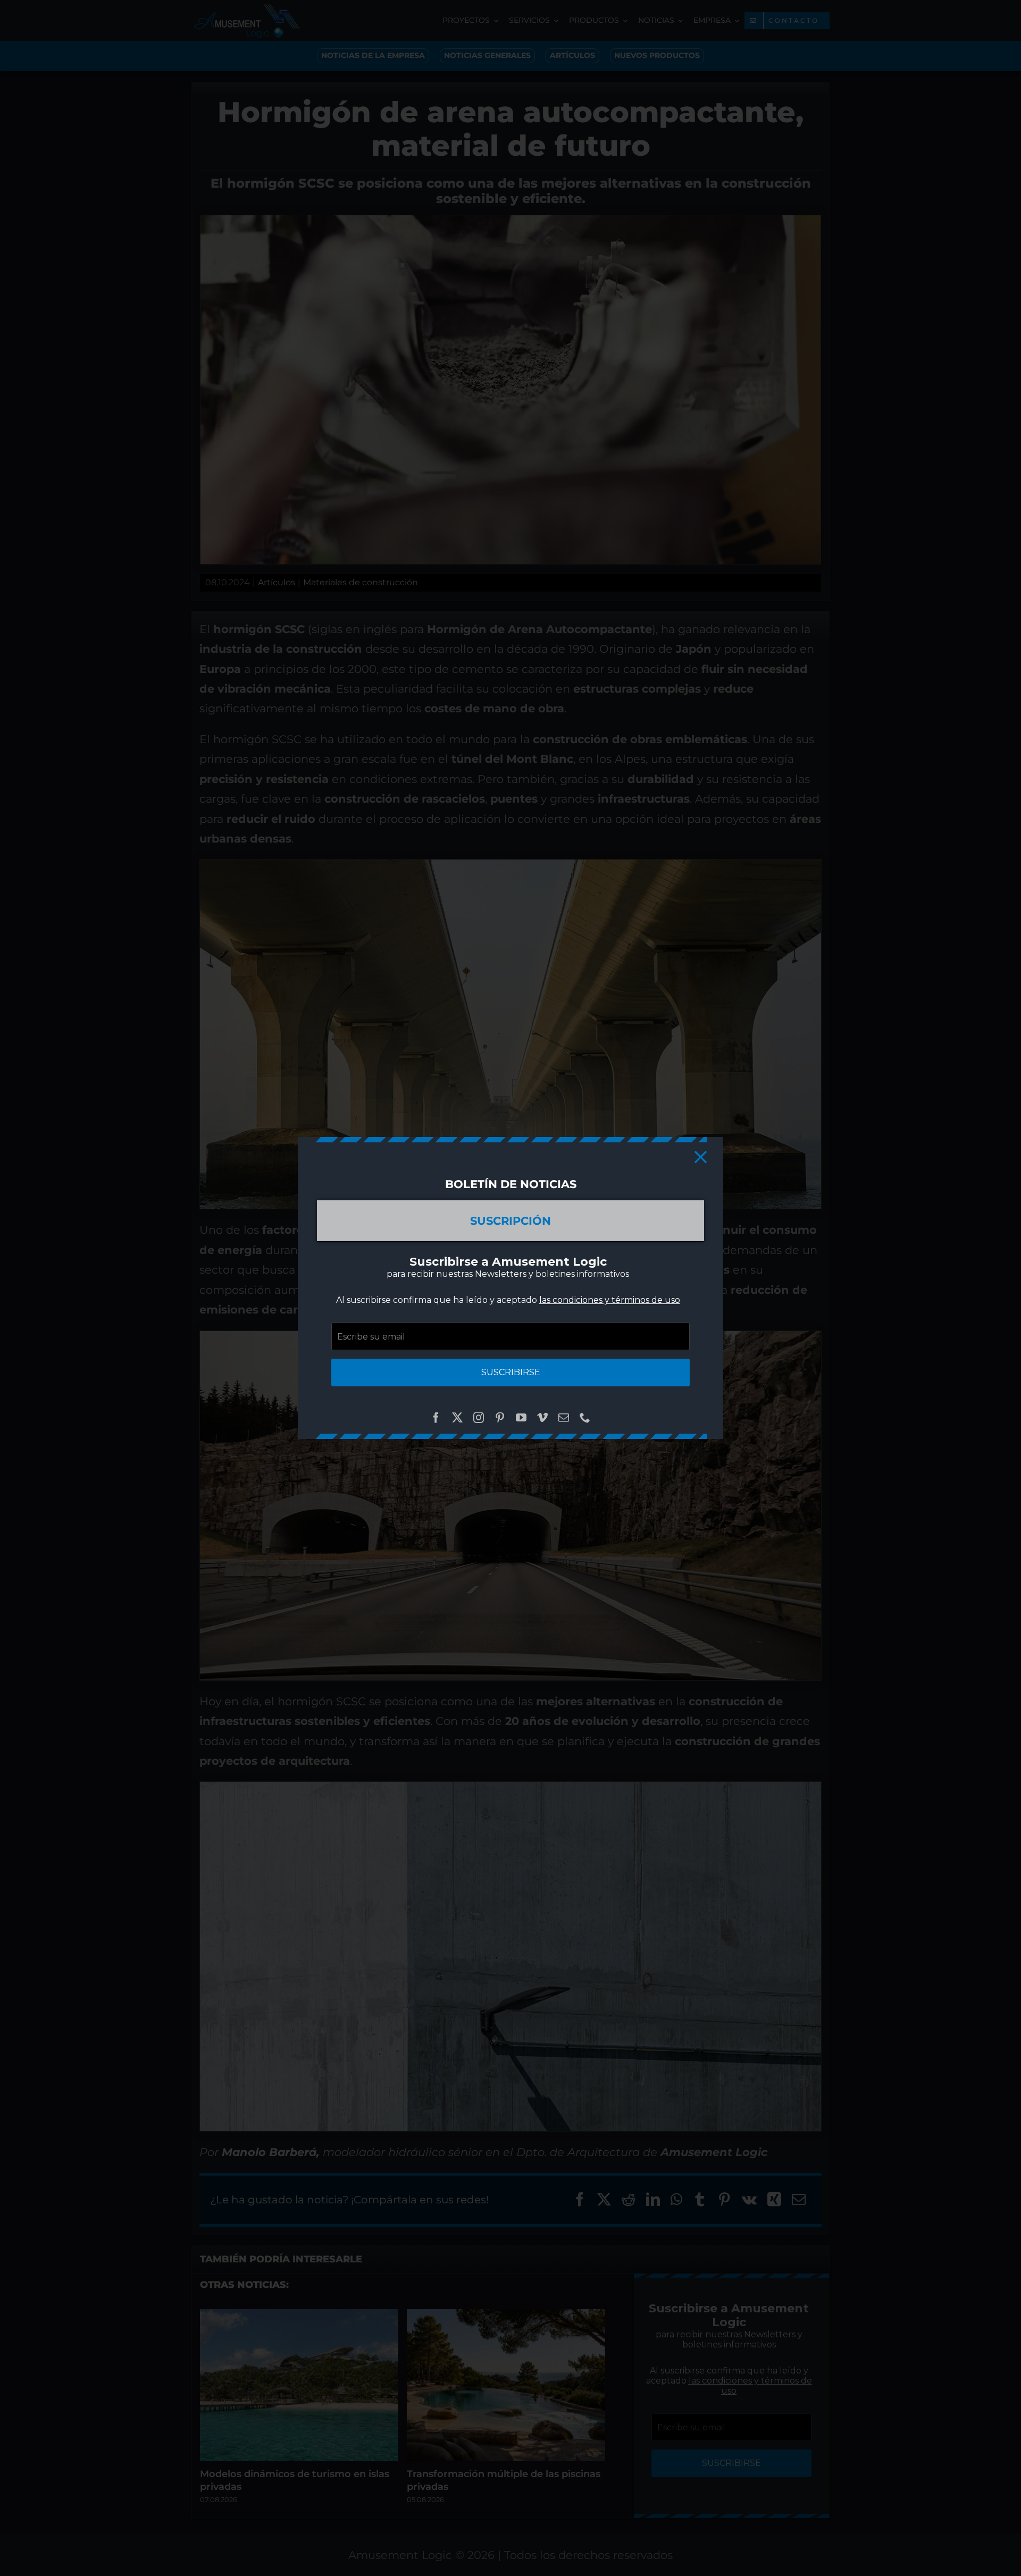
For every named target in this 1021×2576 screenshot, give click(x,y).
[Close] (701, 1157)
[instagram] (479, 1418)
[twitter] (457, 1418)
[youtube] (521, 1418)
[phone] (585, 1418)
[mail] (564, 1418)
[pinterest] (500, 1418)
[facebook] (436, 1418)
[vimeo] (542, 1418)
